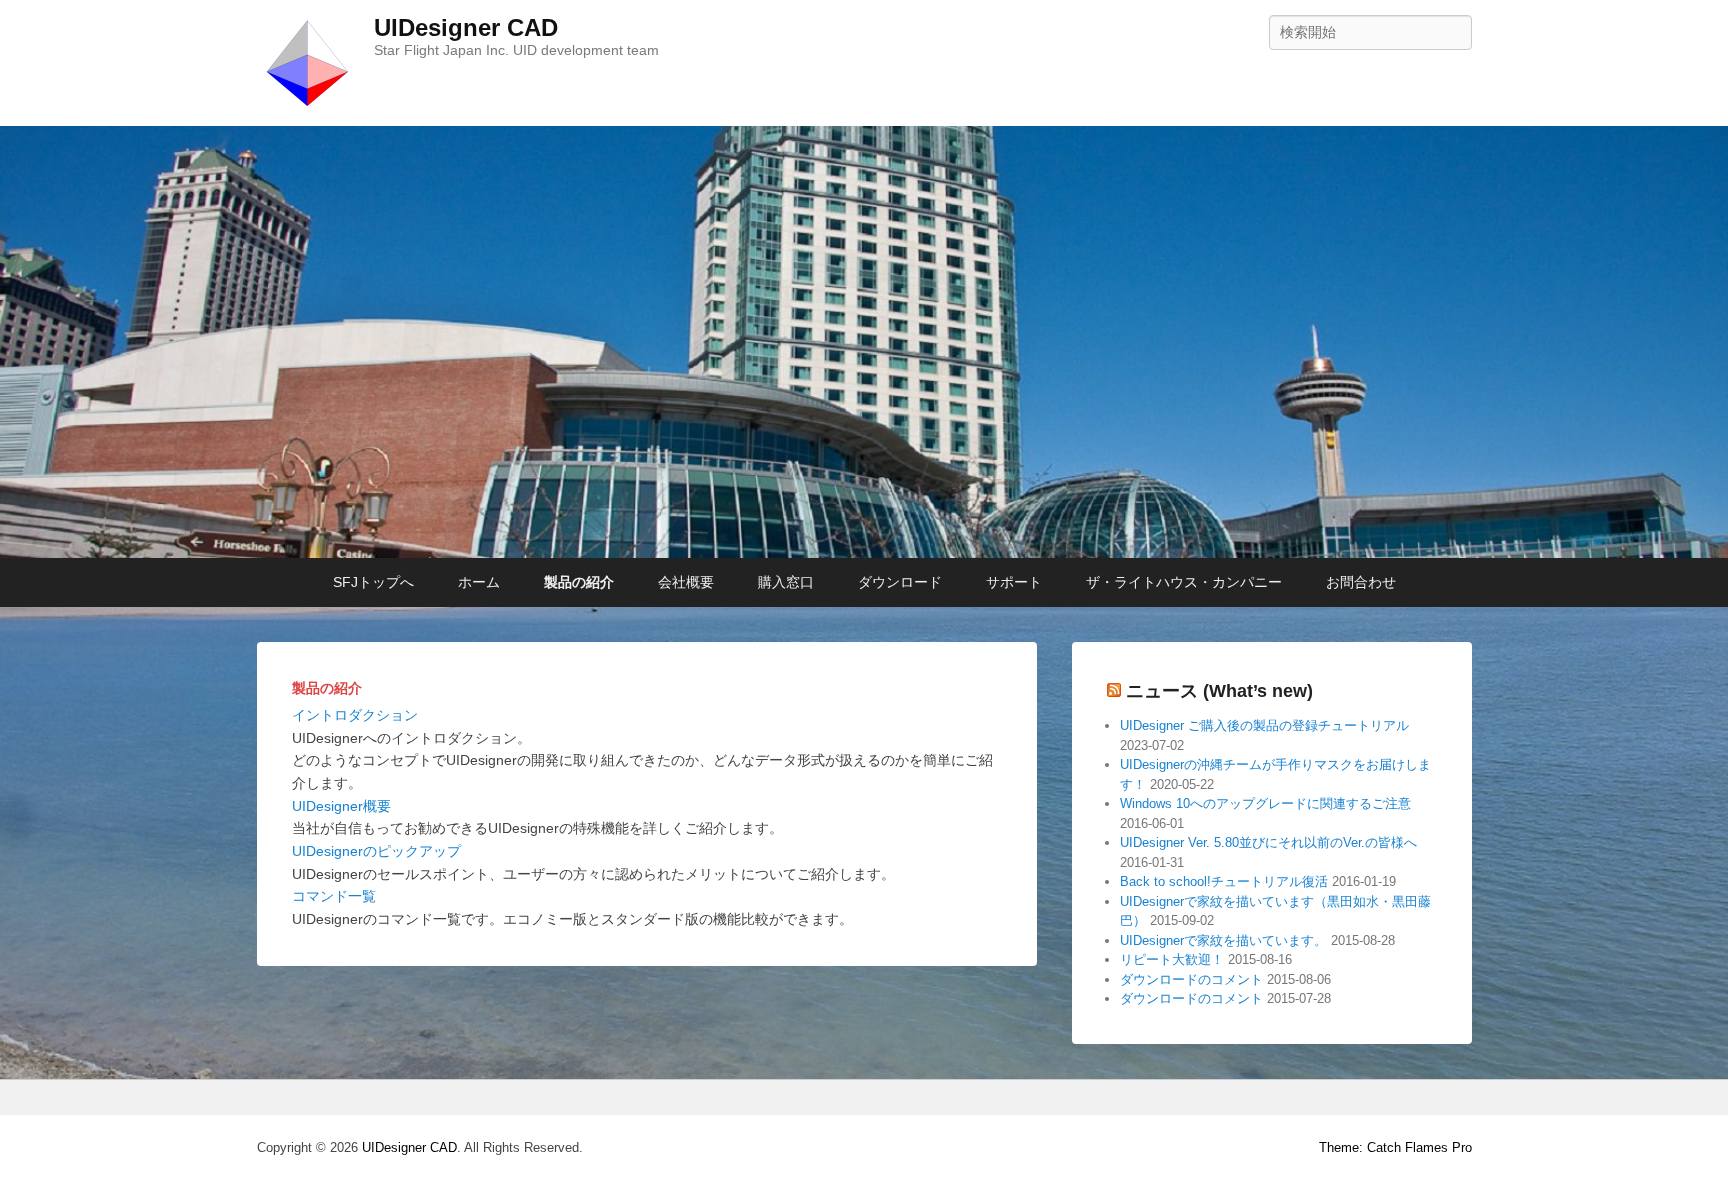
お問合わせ (1361, 582)
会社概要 (686, 582)
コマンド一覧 (334, 896)
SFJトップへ (373, 582)
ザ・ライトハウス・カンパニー (1184, 582)
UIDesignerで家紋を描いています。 (1223, 940)
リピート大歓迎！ (1172, 959)
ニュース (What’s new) (1219, 691)
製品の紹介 (579, 582)
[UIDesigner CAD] (864, 342)
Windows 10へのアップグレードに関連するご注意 (1265, 803)
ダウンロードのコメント (1191, 979)
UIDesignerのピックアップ (376, 851)
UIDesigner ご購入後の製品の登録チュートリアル (1264, 725)
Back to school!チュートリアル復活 (1224, 881)
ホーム (479, 582)
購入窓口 (786, 582)
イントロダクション (355, 715)
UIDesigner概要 (341, 806)
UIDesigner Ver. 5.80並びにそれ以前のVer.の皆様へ (1268, 842)
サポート (1014, 582)
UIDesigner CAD (466, 27)
